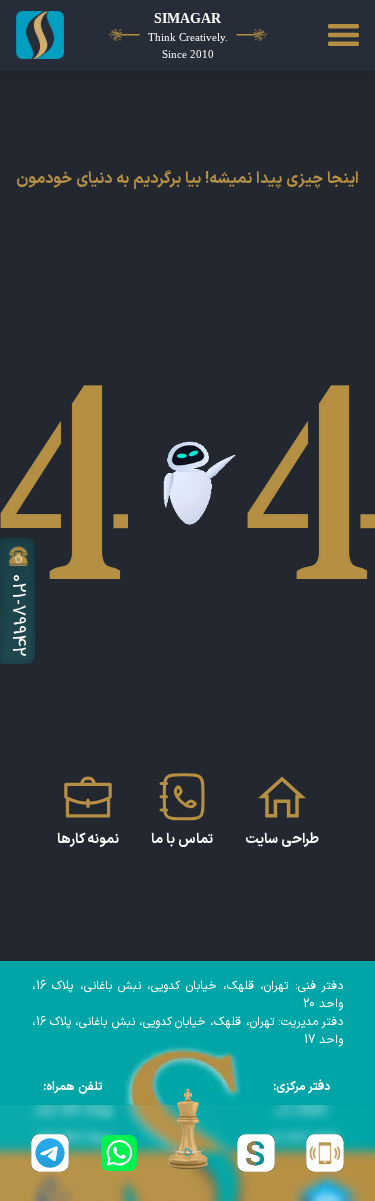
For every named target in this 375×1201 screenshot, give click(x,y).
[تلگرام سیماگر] (50, 1153)
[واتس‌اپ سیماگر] (119, 1153)
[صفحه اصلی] (41, 35)
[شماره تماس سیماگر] (324, 1153)
